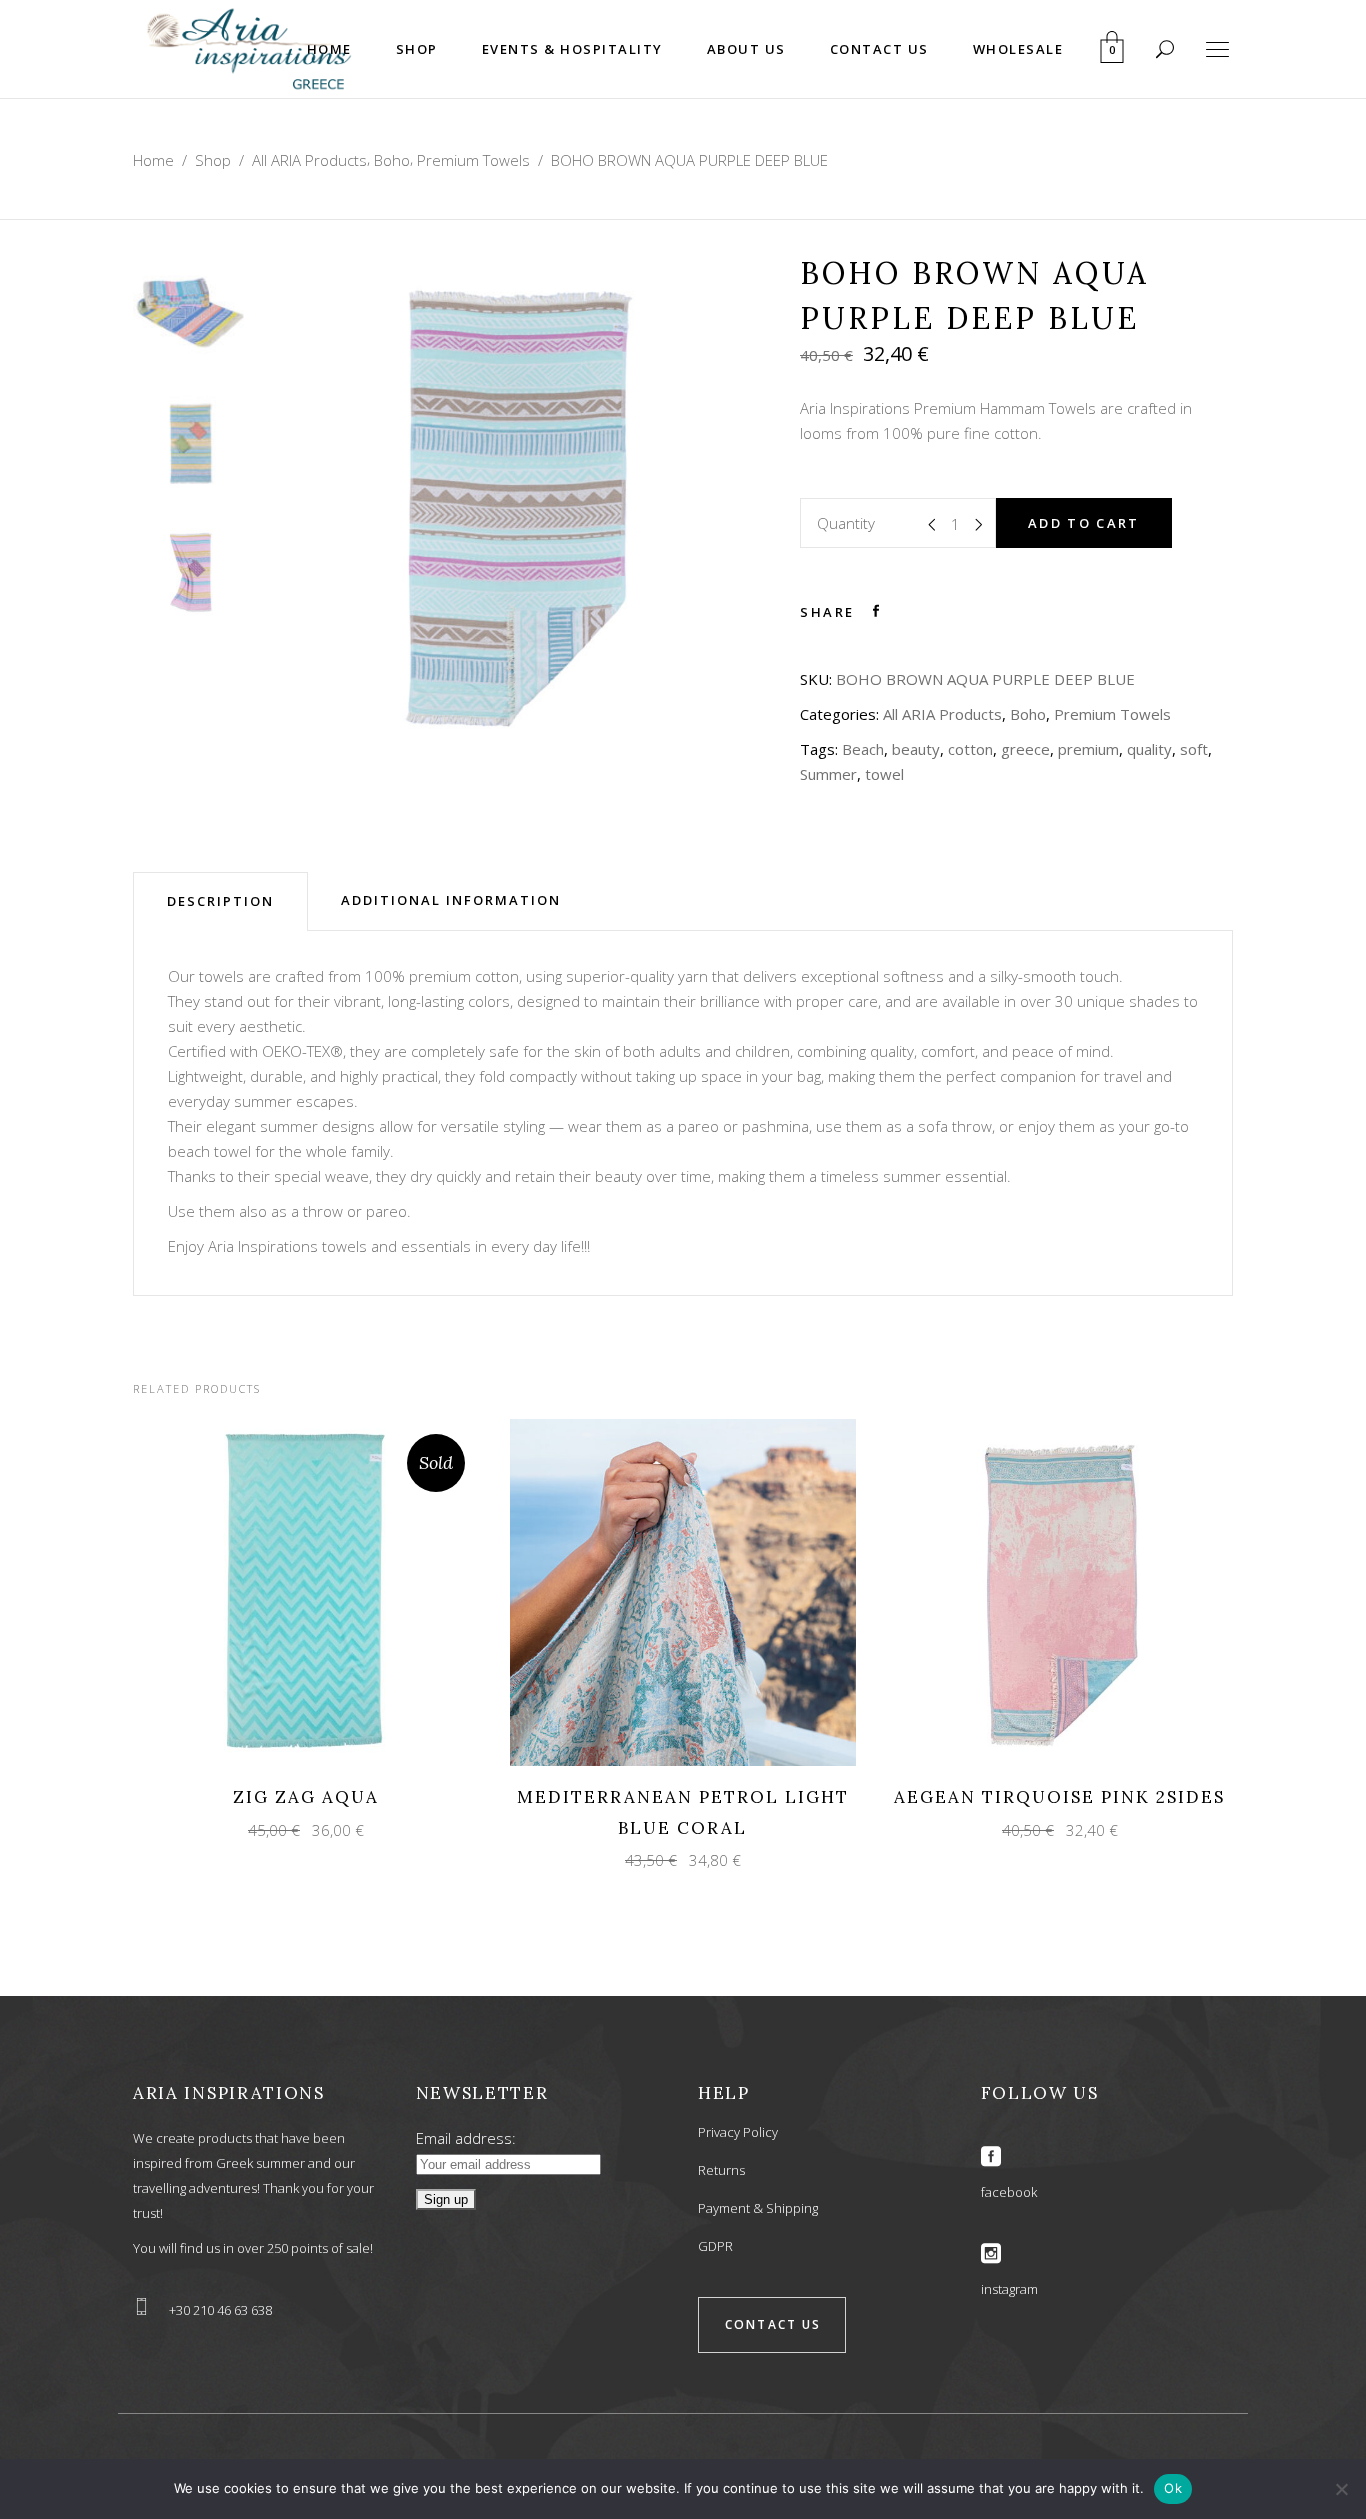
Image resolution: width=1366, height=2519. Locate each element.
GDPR (715, 2246)
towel (884, 774)
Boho (392, 160)
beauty (916, 749)
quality (1149, 749)
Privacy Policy (738, 2132)
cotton (970, 749)
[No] (1341, 2489)
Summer (828, 774)
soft (1194, 749)
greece (1025, 749)
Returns (721, 2170)
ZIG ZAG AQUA (306, 1797)
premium (1088, 749)
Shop (213, 160)
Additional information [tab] (451, 900)
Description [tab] (220, 901)
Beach (863, 749)
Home (153, 160)
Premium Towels (473, 160)
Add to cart (1084, 523)
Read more (288, 1591)
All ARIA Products (309, 160)
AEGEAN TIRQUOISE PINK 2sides (1059, 1797)
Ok (1173, 2488)
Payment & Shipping (758, 2208)
